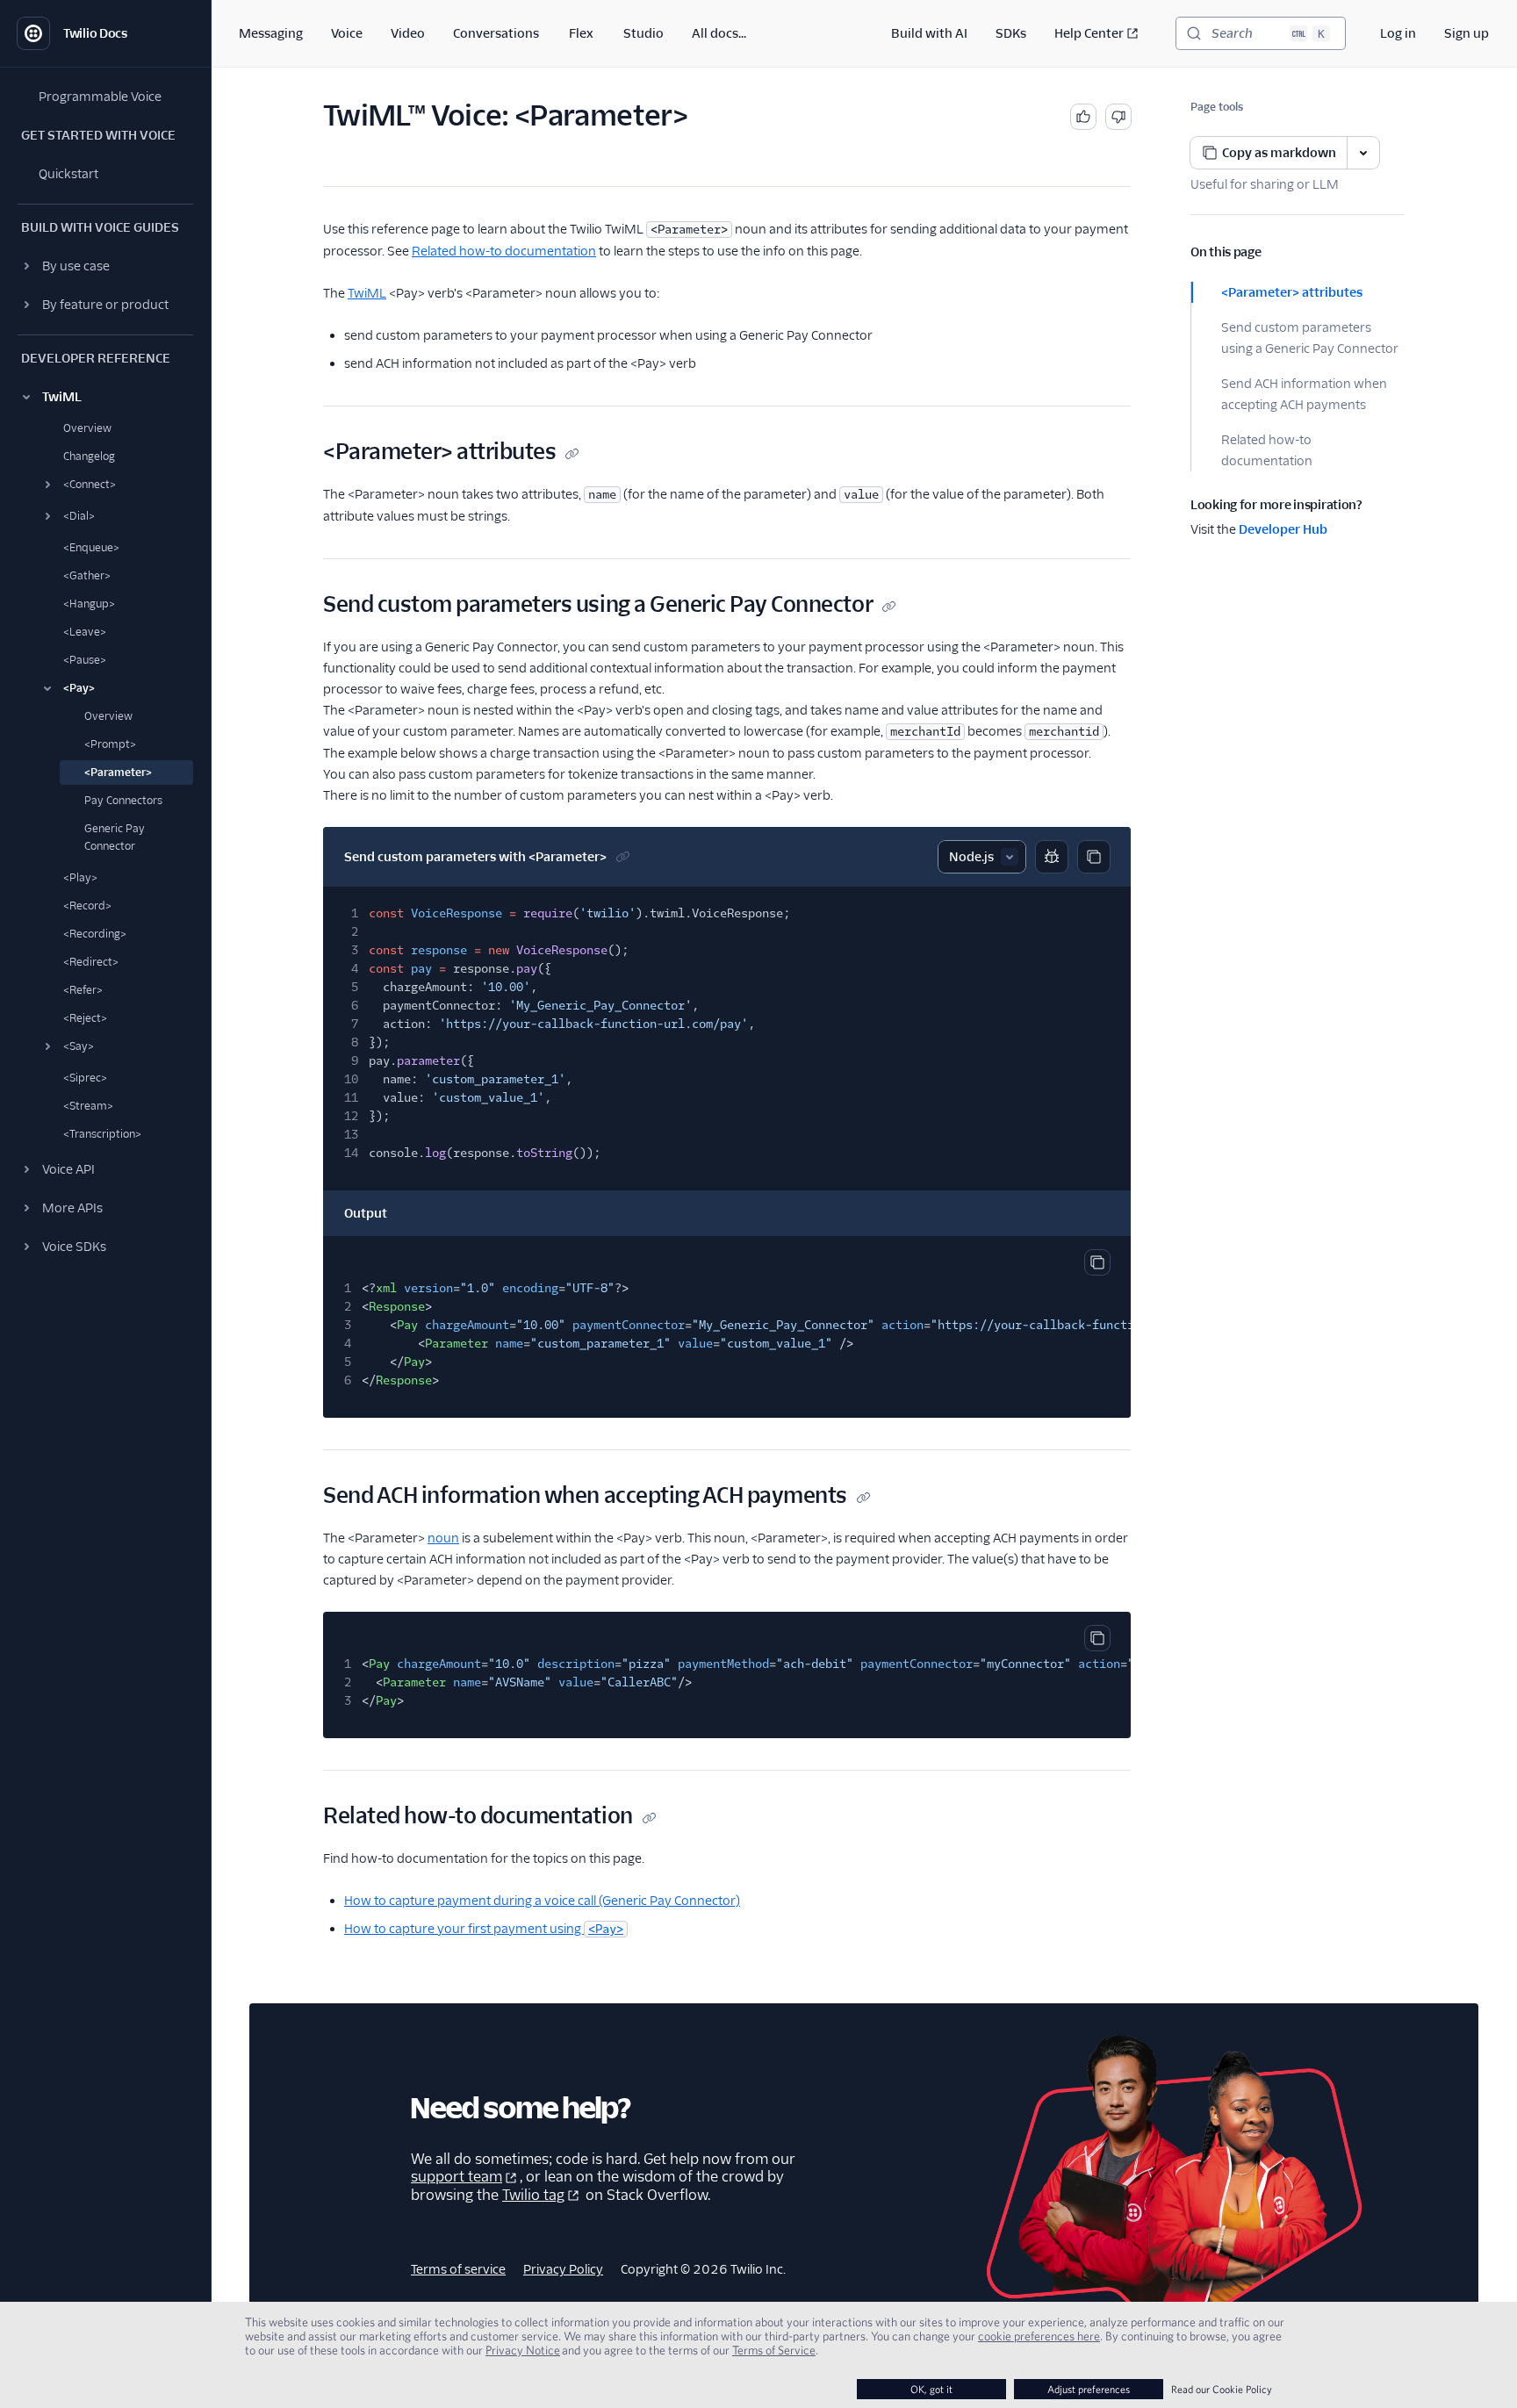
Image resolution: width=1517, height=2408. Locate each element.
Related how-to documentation (1267, 450)
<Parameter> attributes (1292, 292)
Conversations (496, 33)
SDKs (1011, 33)
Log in (1398, 33)
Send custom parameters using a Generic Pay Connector (1310, 338)
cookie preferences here (1039, 2336)
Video (408, 33)
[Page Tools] (1363, 153)
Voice (347, 33)
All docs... (719, 33)
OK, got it (931, 2389)
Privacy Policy (563, 2269)
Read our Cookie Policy (1222, 2389)
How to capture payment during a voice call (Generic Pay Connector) (542, 1901)
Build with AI (929, 33)
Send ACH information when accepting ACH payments (1304, 394)
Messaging (271, 33)
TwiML (367, 293)
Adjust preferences (1089, 2389)
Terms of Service (774, 2350)
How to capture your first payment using (484, 1929)
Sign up (1467, 33)
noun (443, 1538)
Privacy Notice (523, 2350)
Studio (643, 33)
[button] (105, 266)
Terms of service (458, 2269)
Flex (581, 33)
